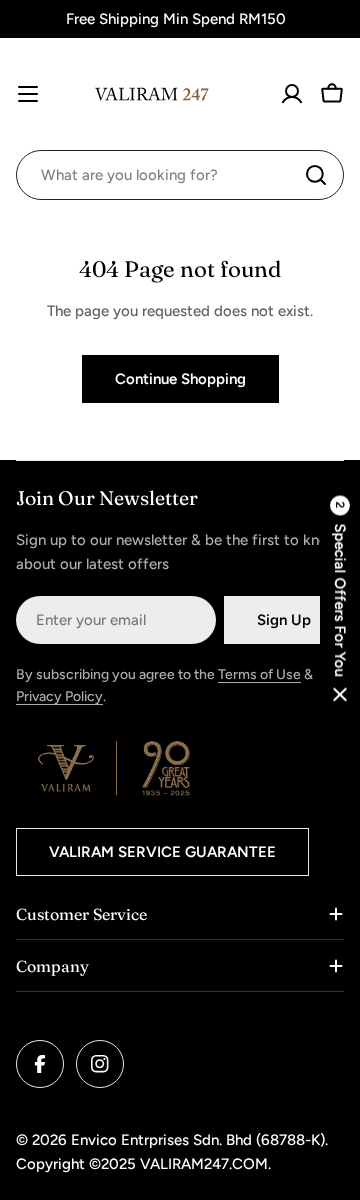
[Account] (292, 94)
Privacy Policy (59, 696)
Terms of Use (259, 674)
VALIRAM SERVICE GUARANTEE (162, 852)
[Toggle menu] (28, 94)
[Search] (316, 175)
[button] (340, 600)
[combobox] (180, 175)
